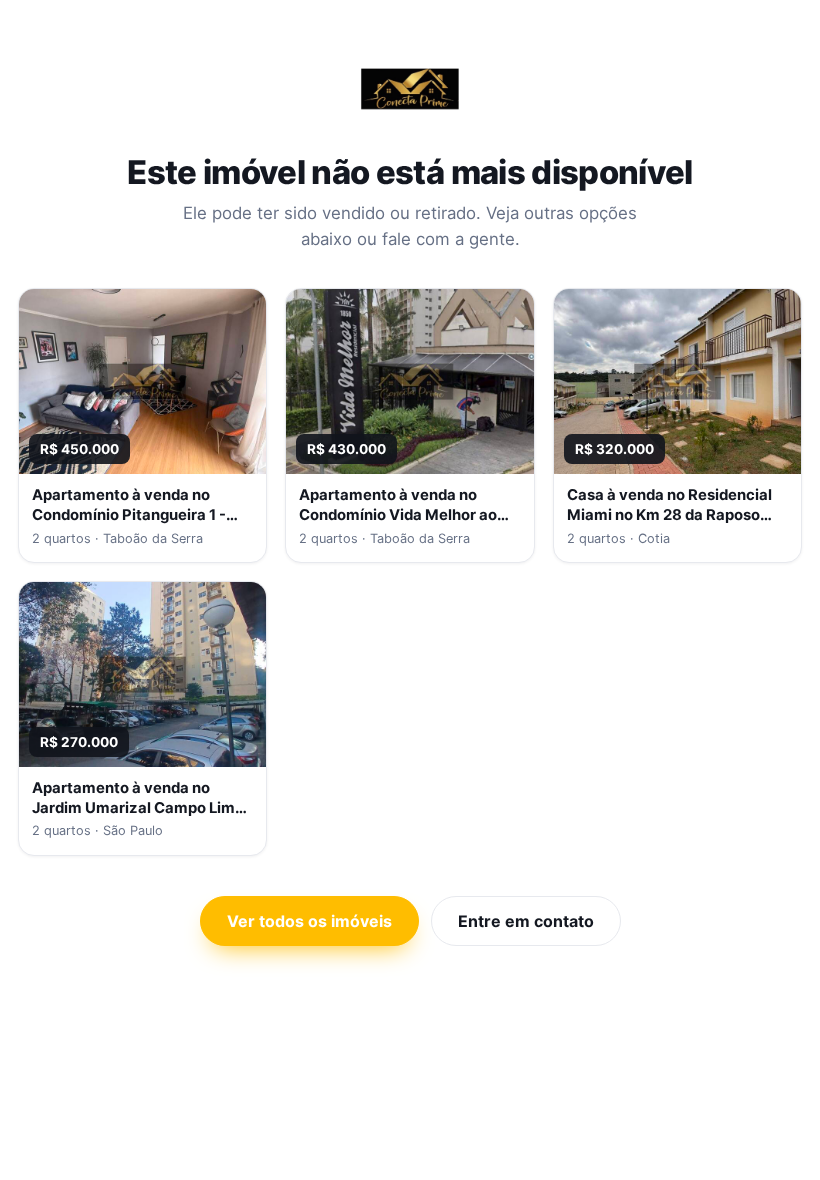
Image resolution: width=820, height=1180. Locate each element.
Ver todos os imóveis (309, 921)
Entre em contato (526, 921)
